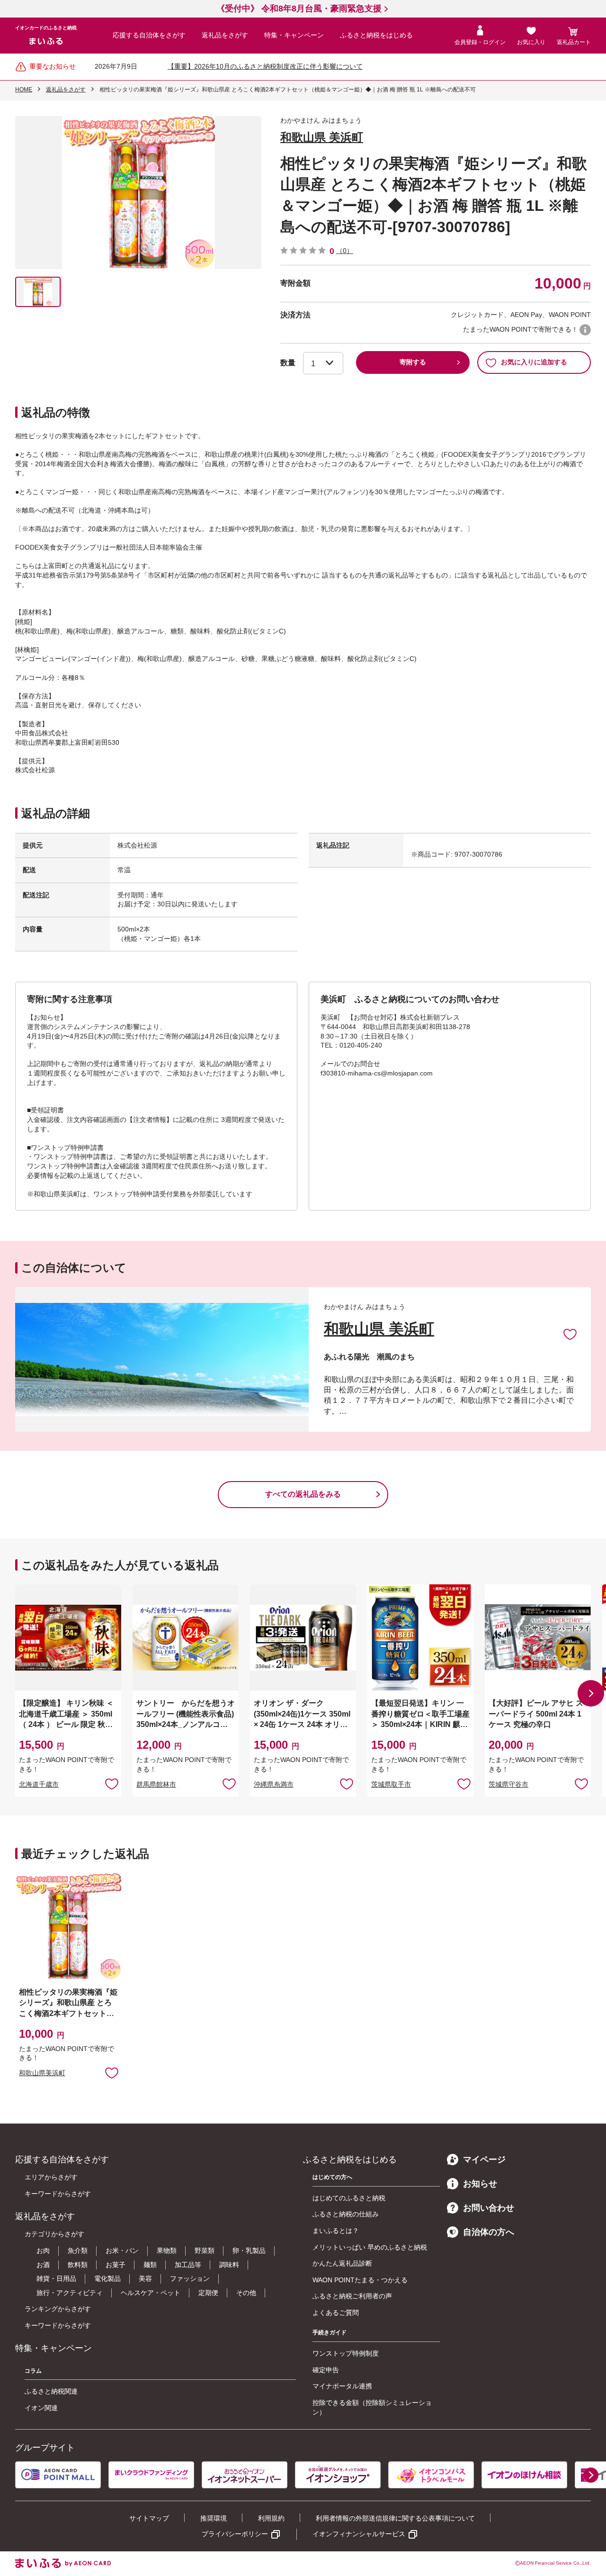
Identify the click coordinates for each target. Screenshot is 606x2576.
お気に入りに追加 (570, 1334)
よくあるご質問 (336, 2313)
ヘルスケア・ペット (151, 2293)
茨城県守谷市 (508, 1784)
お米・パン (122, 2251)
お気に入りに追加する (534, 362)
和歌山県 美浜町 (322, 137)
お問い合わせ (489, 2208)
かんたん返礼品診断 (342, 2263)
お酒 (43, 2265)
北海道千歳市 (39, 1784)
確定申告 (326, 2370)
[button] (591, 1693)
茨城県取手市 (391, 1784)
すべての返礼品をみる (303, 1494)
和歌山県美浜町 (42, 2073)
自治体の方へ (489, 2232)
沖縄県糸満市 (274, 1784)
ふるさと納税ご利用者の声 (352, 2296)
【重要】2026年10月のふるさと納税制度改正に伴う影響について (265, 66)
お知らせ (480, 2184)
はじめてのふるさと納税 (349, 2198)
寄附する (413, 362)
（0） (345, 251)
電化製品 (107, 2278)
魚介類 (78, 2251)
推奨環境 (214, 2518)
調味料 (229, 2265)
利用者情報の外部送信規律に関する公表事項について (395, 2518)
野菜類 (205, 2251)
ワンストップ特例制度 (346, 2353)
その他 (246, 2293)
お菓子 (116, 2265)
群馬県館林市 (156, 1784)
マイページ (484, 2160)
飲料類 (78, 2265)
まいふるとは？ (336, 2231)
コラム (33, 2371)
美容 (145, 2278)
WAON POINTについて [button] (585, 330)
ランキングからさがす (58, 2309)
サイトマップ (149, 2518)
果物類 (167, 2251)
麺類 (150, 2265)
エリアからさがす (51, 2177)
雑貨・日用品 (56, 2278)
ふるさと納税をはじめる (376, 35)
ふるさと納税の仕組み (346, 2214)
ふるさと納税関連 (51, 2391)
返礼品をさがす (225, 35)
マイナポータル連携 (342, 2386)
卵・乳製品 (249, 2251)
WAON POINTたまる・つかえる (360, 2280)
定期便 (208, 2293)
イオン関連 (41, 2408)
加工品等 (188, 2265)
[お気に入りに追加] (570, 1334)
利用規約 (271, 2518)
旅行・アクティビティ (70, 2293)
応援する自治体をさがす (149, 35)
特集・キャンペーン (294, 35)
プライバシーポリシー (235, 2534)
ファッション (190, 2278)
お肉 (43, 2251)
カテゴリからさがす (54, 2234)
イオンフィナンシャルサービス (359, 2534)
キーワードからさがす (58, 2194)
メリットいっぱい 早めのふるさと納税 (370, 2247)
